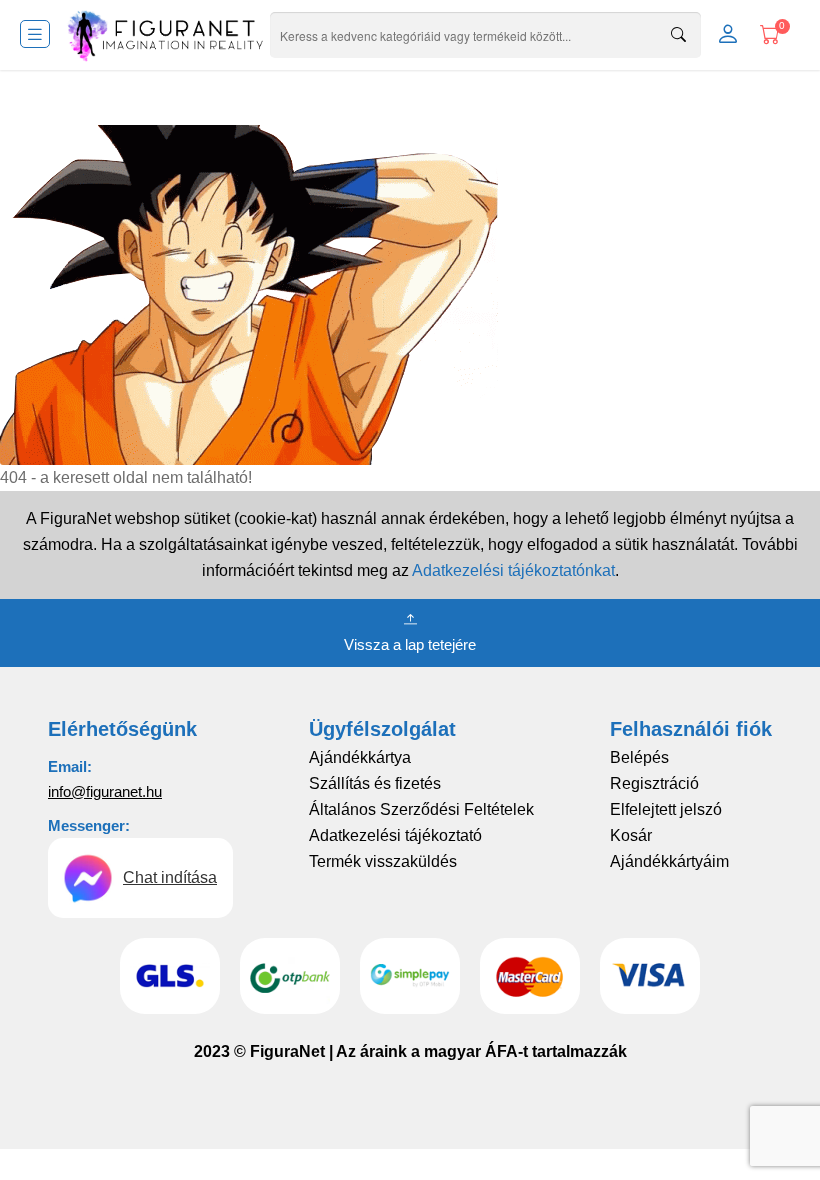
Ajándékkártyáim (669, 861)
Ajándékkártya (360, 757)
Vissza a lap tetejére (410, 644)
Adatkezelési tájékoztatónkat (513, 570)
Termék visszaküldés (383, 861)
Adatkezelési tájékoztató (395, 835)
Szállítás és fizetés (375, 783)
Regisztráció (654, 783)
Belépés (639, 757)
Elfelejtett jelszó (666, 809)
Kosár (631, 835)
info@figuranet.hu (105, 791)
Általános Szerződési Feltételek (421, 809)
